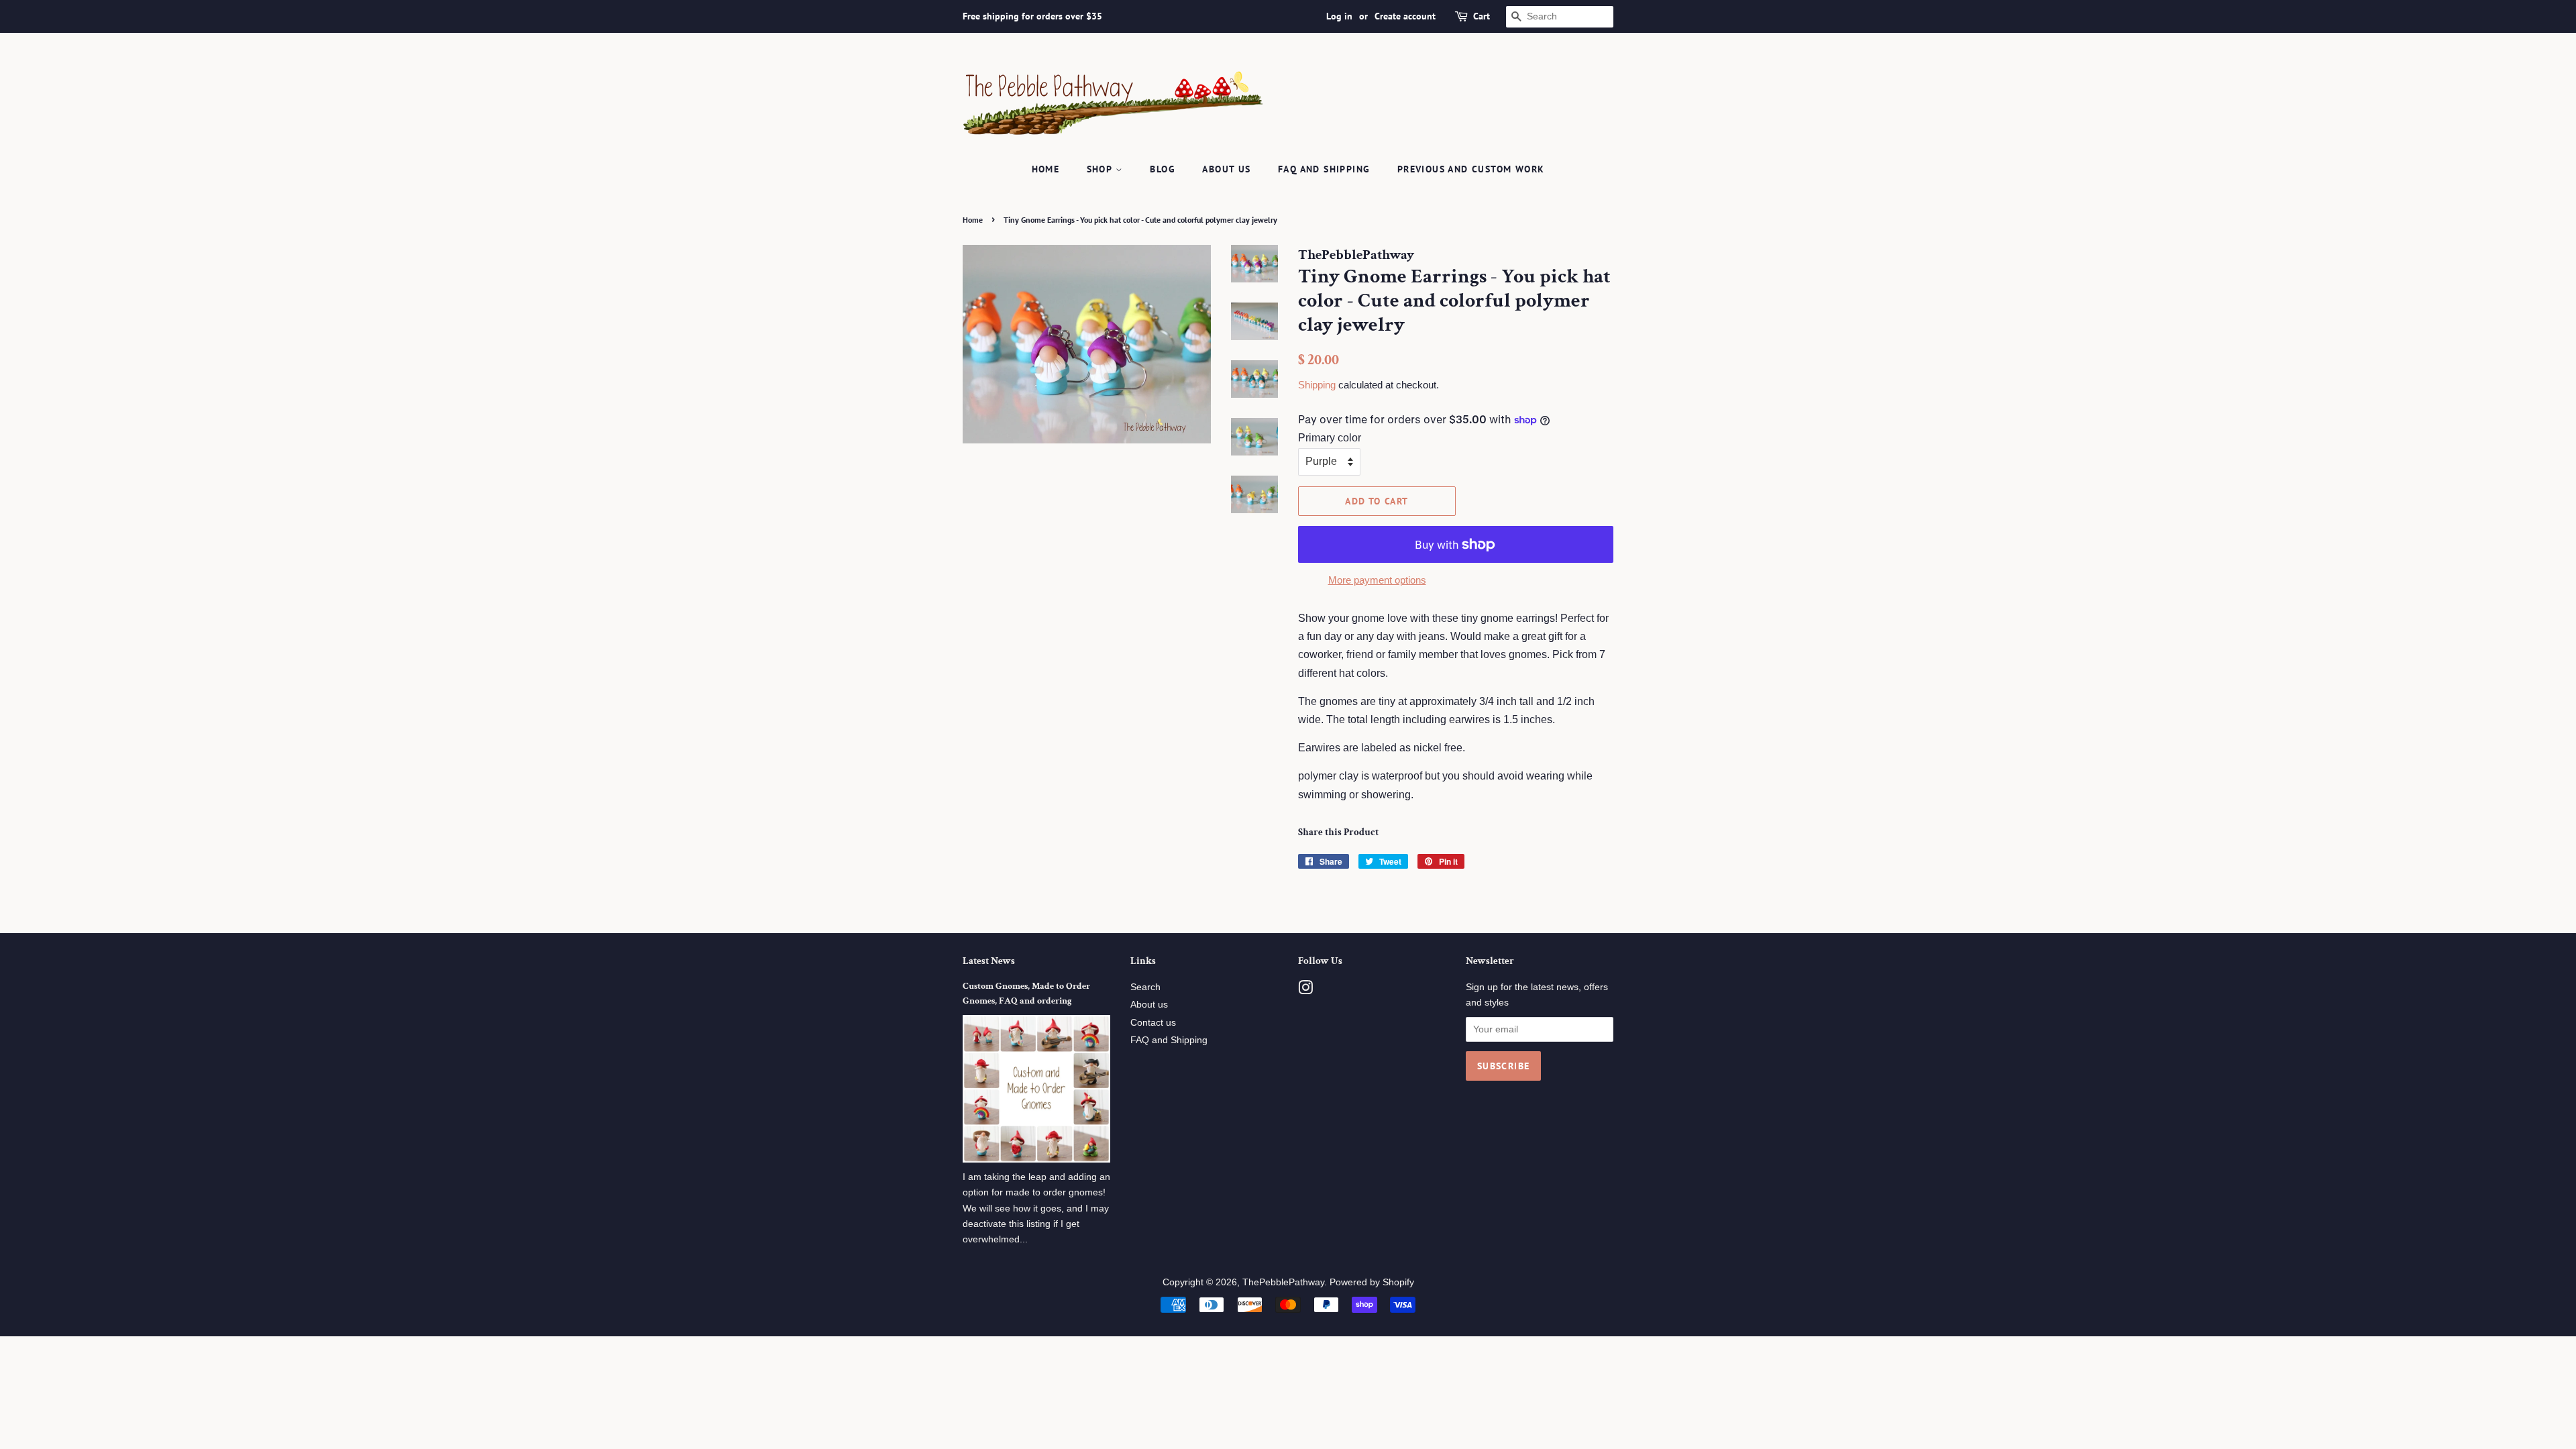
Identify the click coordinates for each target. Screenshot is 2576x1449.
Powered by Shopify (1372, 1282)
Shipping (1317, 385)
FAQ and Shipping (1324, 169)
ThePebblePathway (1283, 1282)
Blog (1163, 169)
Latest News (989, 961)
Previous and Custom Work (1471, 169)
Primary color (1330, 438)
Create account (1405, 16)
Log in (1339, 16)
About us (1226, 169)
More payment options (1377, 580)
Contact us (1153, 1023)
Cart (1482, 16)
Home (1046, 169)
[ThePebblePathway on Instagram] (1305, 990)
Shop (1101, 169)
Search (1145, 987)
